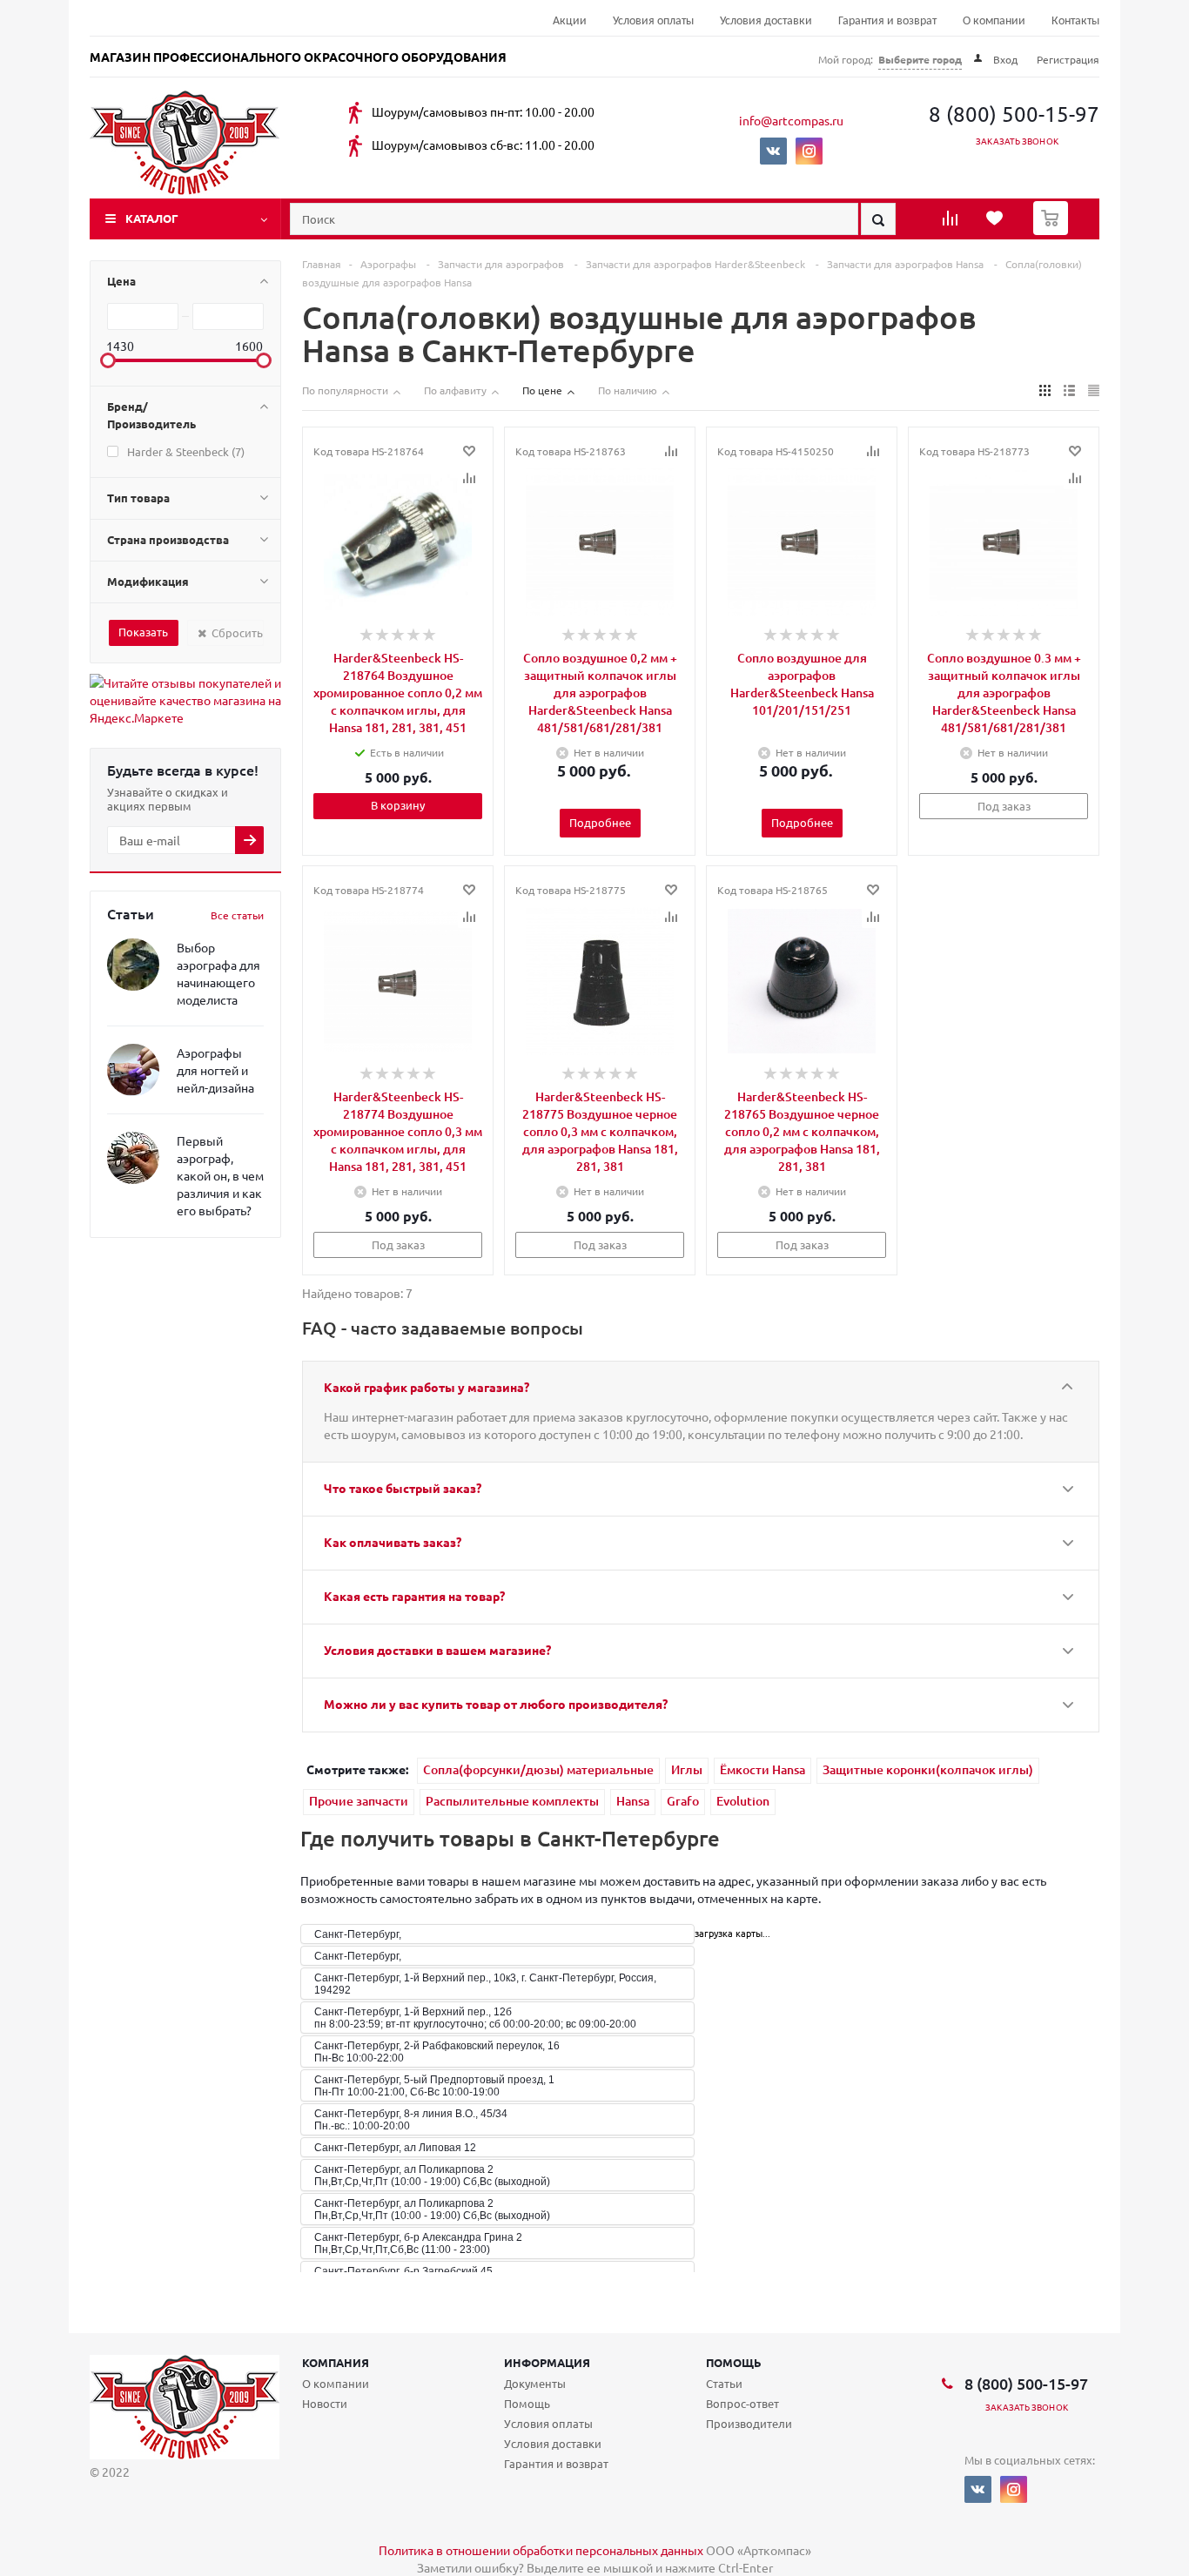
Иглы (687, 1769)
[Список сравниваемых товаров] (952, 224)
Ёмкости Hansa (762, 1769)
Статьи (724, 2383)
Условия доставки (766, 21)
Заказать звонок (1017, 141)
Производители (749, 2423)
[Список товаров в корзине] (1053, 230)
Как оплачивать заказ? (393, 1542)
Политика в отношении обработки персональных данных (541, 2550)
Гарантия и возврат (887, 21)
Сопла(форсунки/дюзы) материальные (538, 1769)
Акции (570, 21)
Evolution (743, 1801)
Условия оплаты (653, 21)
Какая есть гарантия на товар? (414, 1596)
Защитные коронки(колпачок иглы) (928, 1769)
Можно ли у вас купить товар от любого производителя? (496, 1704)
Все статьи (237, 915)
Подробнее (600, 822)
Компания (336, 2362)
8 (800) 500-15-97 (1014, 114)
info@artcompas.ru (791, 120)
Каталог (152, 218)
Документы (535, 2383)
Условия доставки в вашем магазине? (437, 1650)
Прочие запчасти (359, 1801)
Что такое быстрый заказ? (403, 1488)
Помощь (734, 2362)
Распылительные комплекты (512, 1801)
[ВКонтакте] (773, 151)
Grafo (683, 1801)
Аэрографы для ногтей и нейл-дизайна (215, 1070)
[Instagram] (809, 151)
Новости (325, 2403)
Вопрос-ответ (742, 2403)
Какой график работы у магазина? (427, 1387)
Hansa (633, 1801)
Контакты (1075, 21)
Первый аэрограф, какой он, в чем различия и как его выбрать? (220, 1175)
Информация (547, 2362)
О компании (994, 21)
